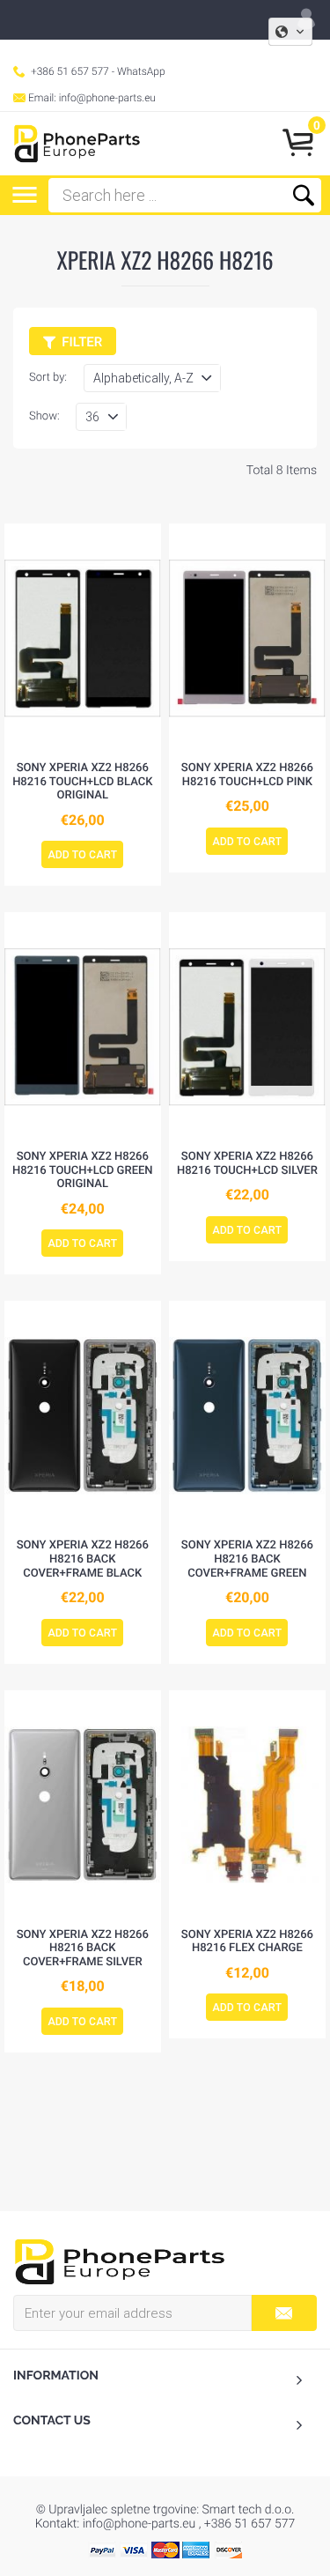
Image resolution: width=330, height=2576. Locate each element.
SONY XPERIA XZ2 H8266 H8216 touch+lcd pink (247, 775)
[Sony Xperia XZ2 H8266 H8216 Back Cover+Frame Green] (247, 1415)
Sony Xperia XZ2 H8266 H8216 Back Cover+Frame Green (247, 1559)
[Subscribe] (284, 2313)
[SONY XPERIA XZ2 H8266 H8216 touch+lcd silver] (247, 1027)
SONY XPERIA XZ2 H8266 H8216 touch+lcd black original (82, 782)
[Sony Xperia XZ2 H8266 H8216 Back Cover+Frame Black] (83, 1415)
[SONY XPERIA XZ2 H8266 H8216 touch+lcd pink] (247, 638)
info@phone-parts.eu (107, 98)
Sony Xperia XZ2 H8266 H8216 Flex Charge (247, 1942)
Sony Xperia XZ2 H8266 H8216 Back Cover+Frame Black (83, 1559)
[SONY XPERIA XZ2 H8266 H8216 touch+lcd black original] (83, 638)
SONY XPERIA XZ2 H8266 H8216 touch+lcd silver (247, 1164)
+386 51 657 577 (70, 71)
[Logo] (77, 144)
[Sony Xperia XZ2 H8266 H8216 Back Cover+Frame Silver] (83, 1805)
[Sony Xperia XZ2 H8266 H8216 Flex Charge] (247, 1805)
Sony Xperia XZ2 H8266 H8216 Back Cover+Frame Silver (83, 1949)
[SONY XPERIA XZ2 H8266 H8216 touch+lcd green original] (83, 1027)
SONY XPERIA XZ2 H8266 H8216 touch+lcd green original (83, 1170)
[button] (290, 32)
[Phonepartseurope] (120, 2260)
